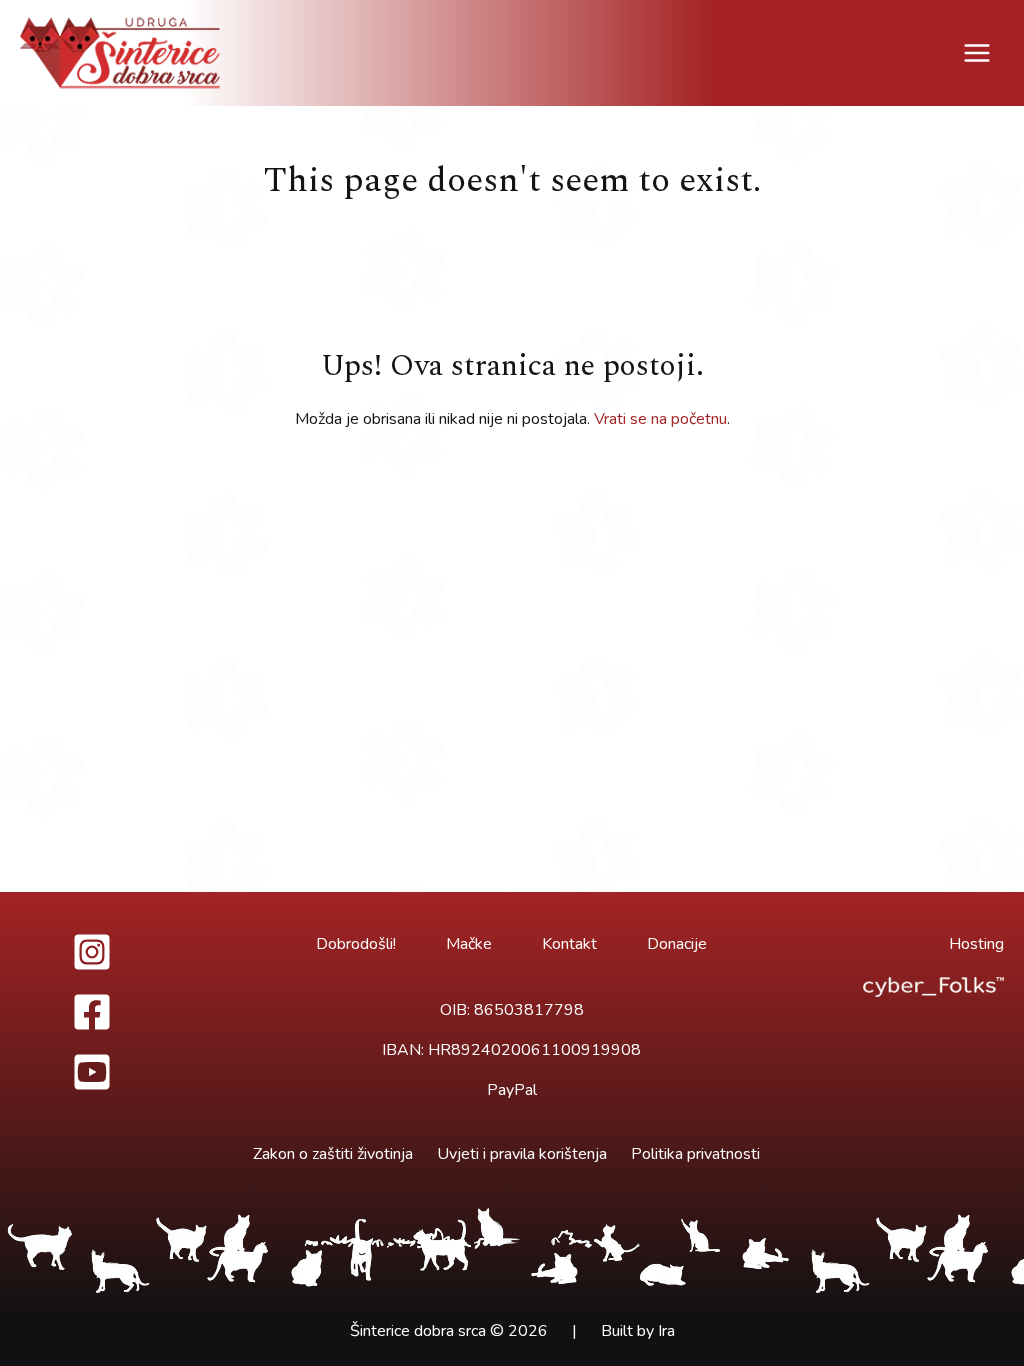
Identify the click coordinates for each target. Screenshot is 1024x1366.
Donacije (677, 944)
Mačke (469, 944)
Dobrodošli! (356, 944)
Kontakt (569, 944)
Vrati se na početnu (660, 419)
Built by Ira (638, 1331)
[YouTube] (92, 1072)
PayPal (512, 1090)
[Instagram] (92, 952)
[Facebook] (92, 1012)
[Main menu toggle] (977, 53)
